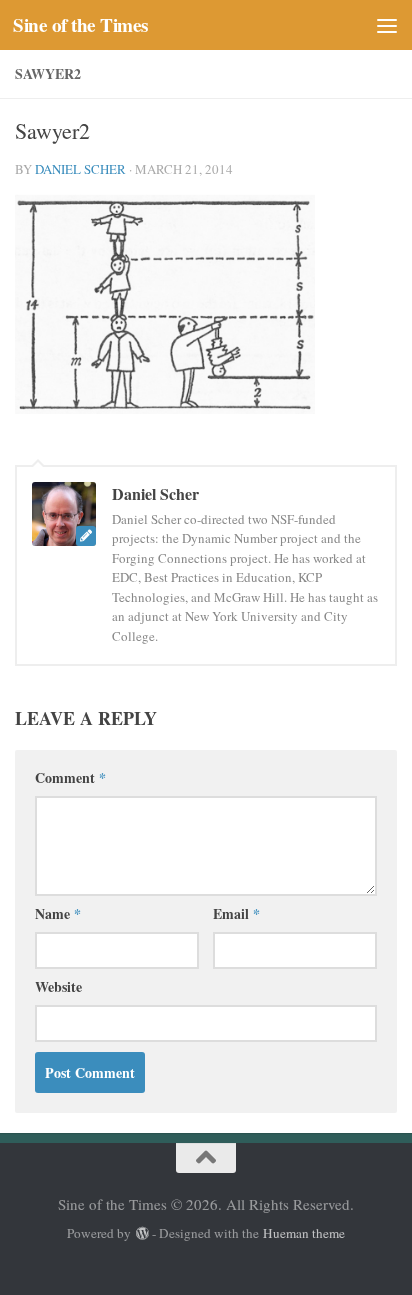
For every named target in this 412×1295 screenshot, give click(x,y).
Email (236, 913)
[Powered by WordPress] (141, 1233)
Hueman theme (304, 1233)
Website (58, 986)
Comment (70, 777)
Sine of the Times (80, 25)
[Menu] (387, 25)
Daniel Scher (80, 169)
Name (58, 913)
